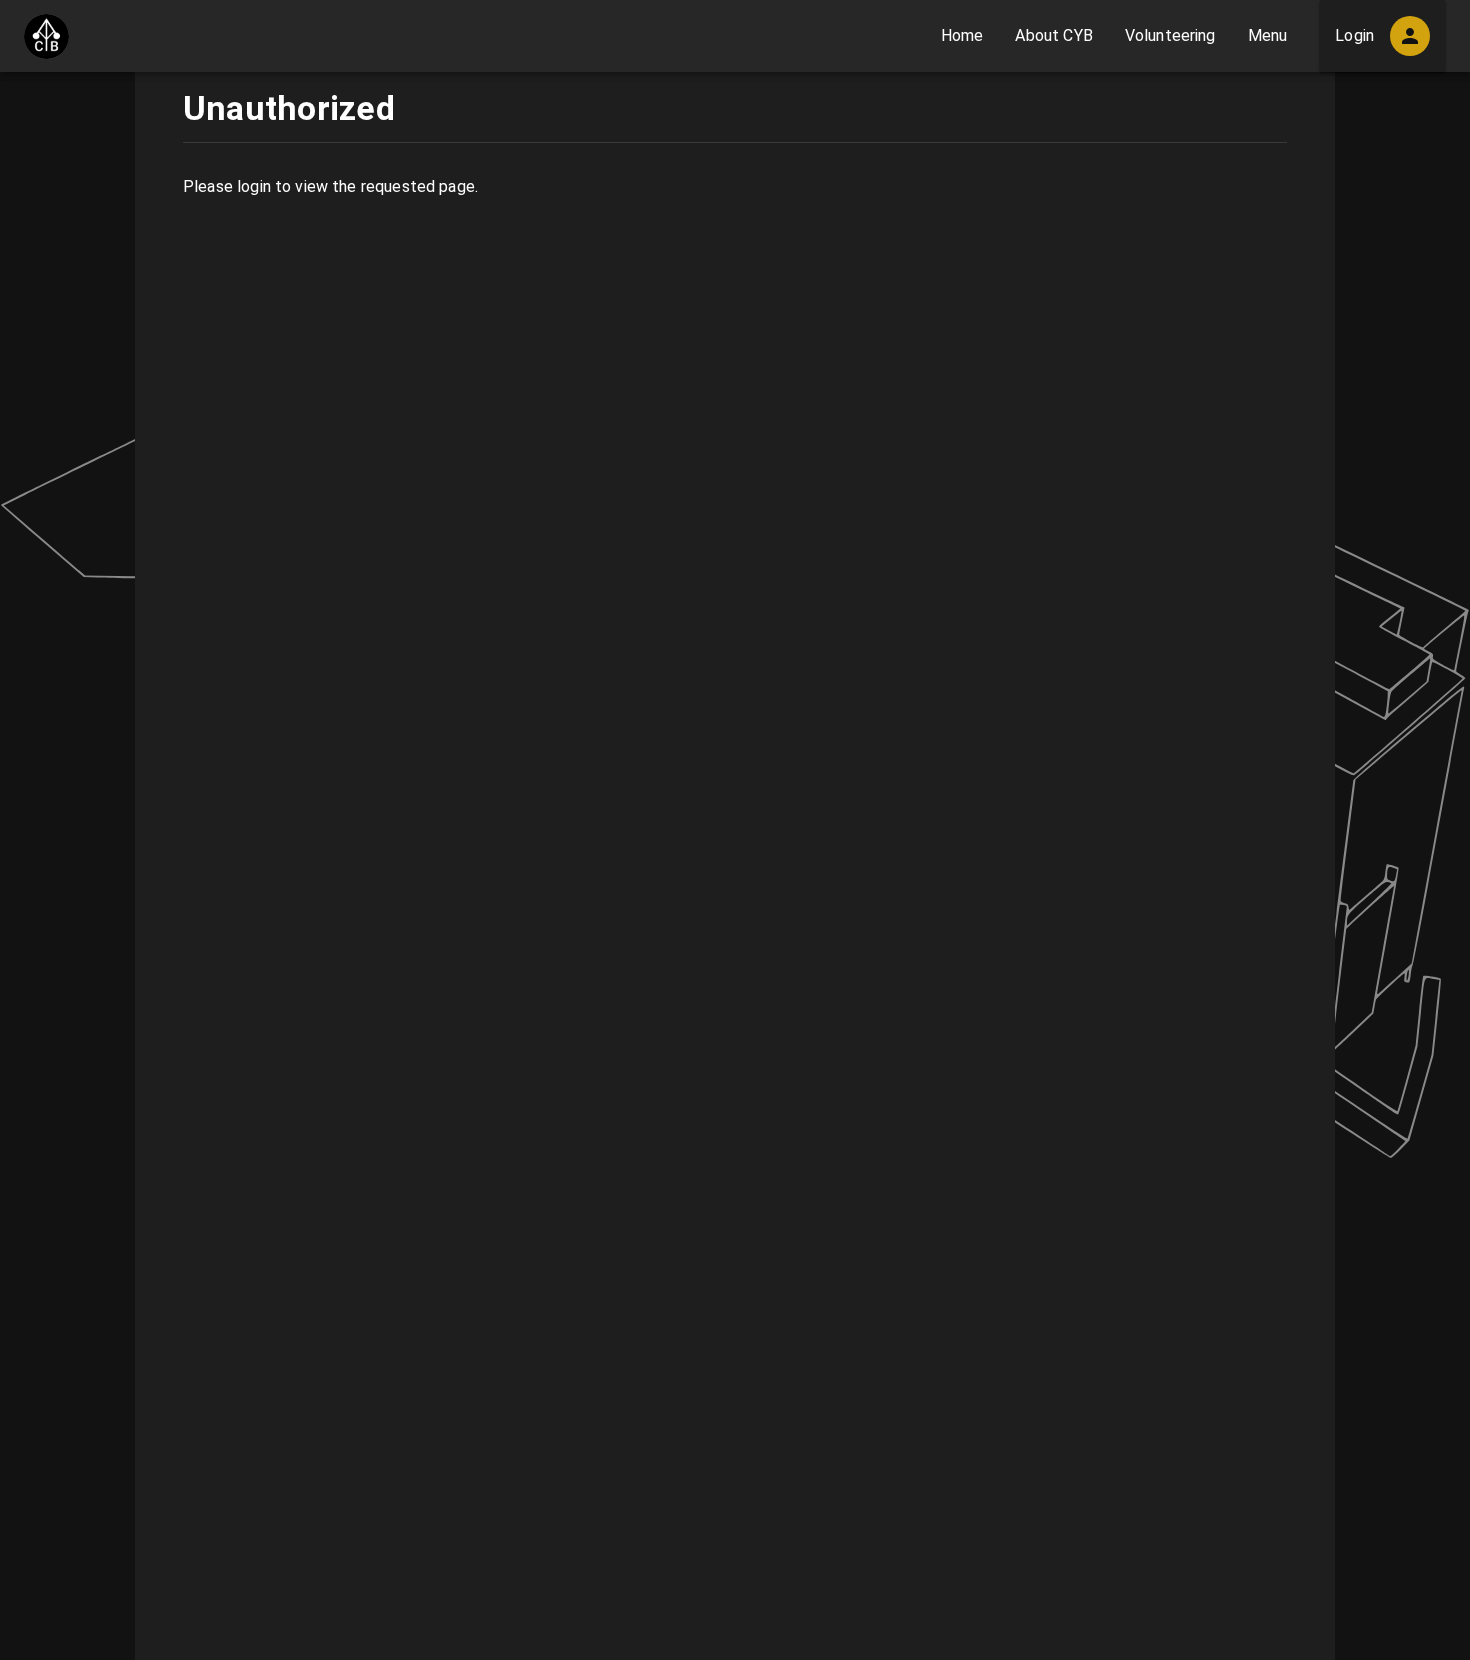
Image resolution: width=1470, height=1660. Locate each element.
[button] (962, 36)
